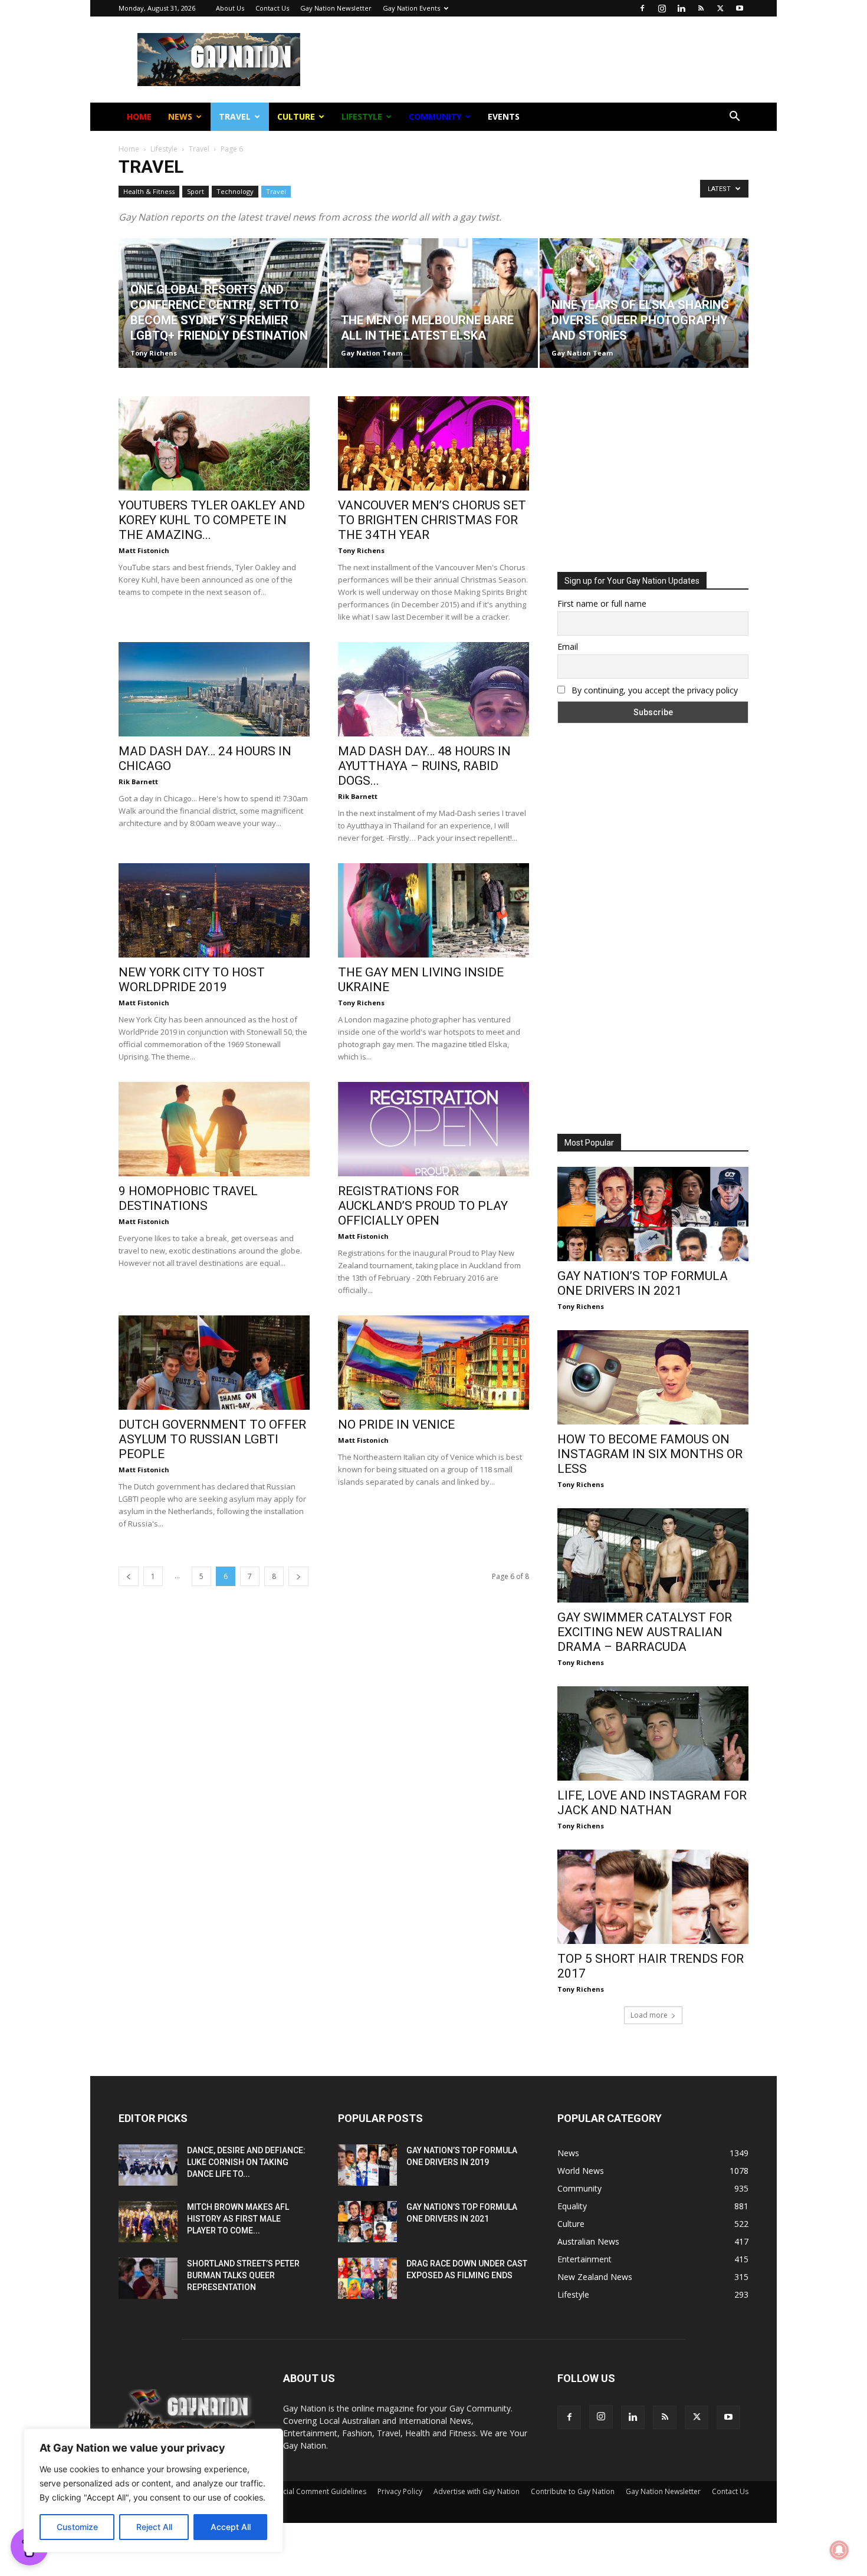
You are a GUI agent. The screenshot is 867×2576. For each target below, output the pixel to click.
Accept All (231, 2527)
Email (306, 188)
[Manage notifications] (839, 2550)
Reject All (154, 2527)
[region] (153, 2491)
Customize (77, 2527)
